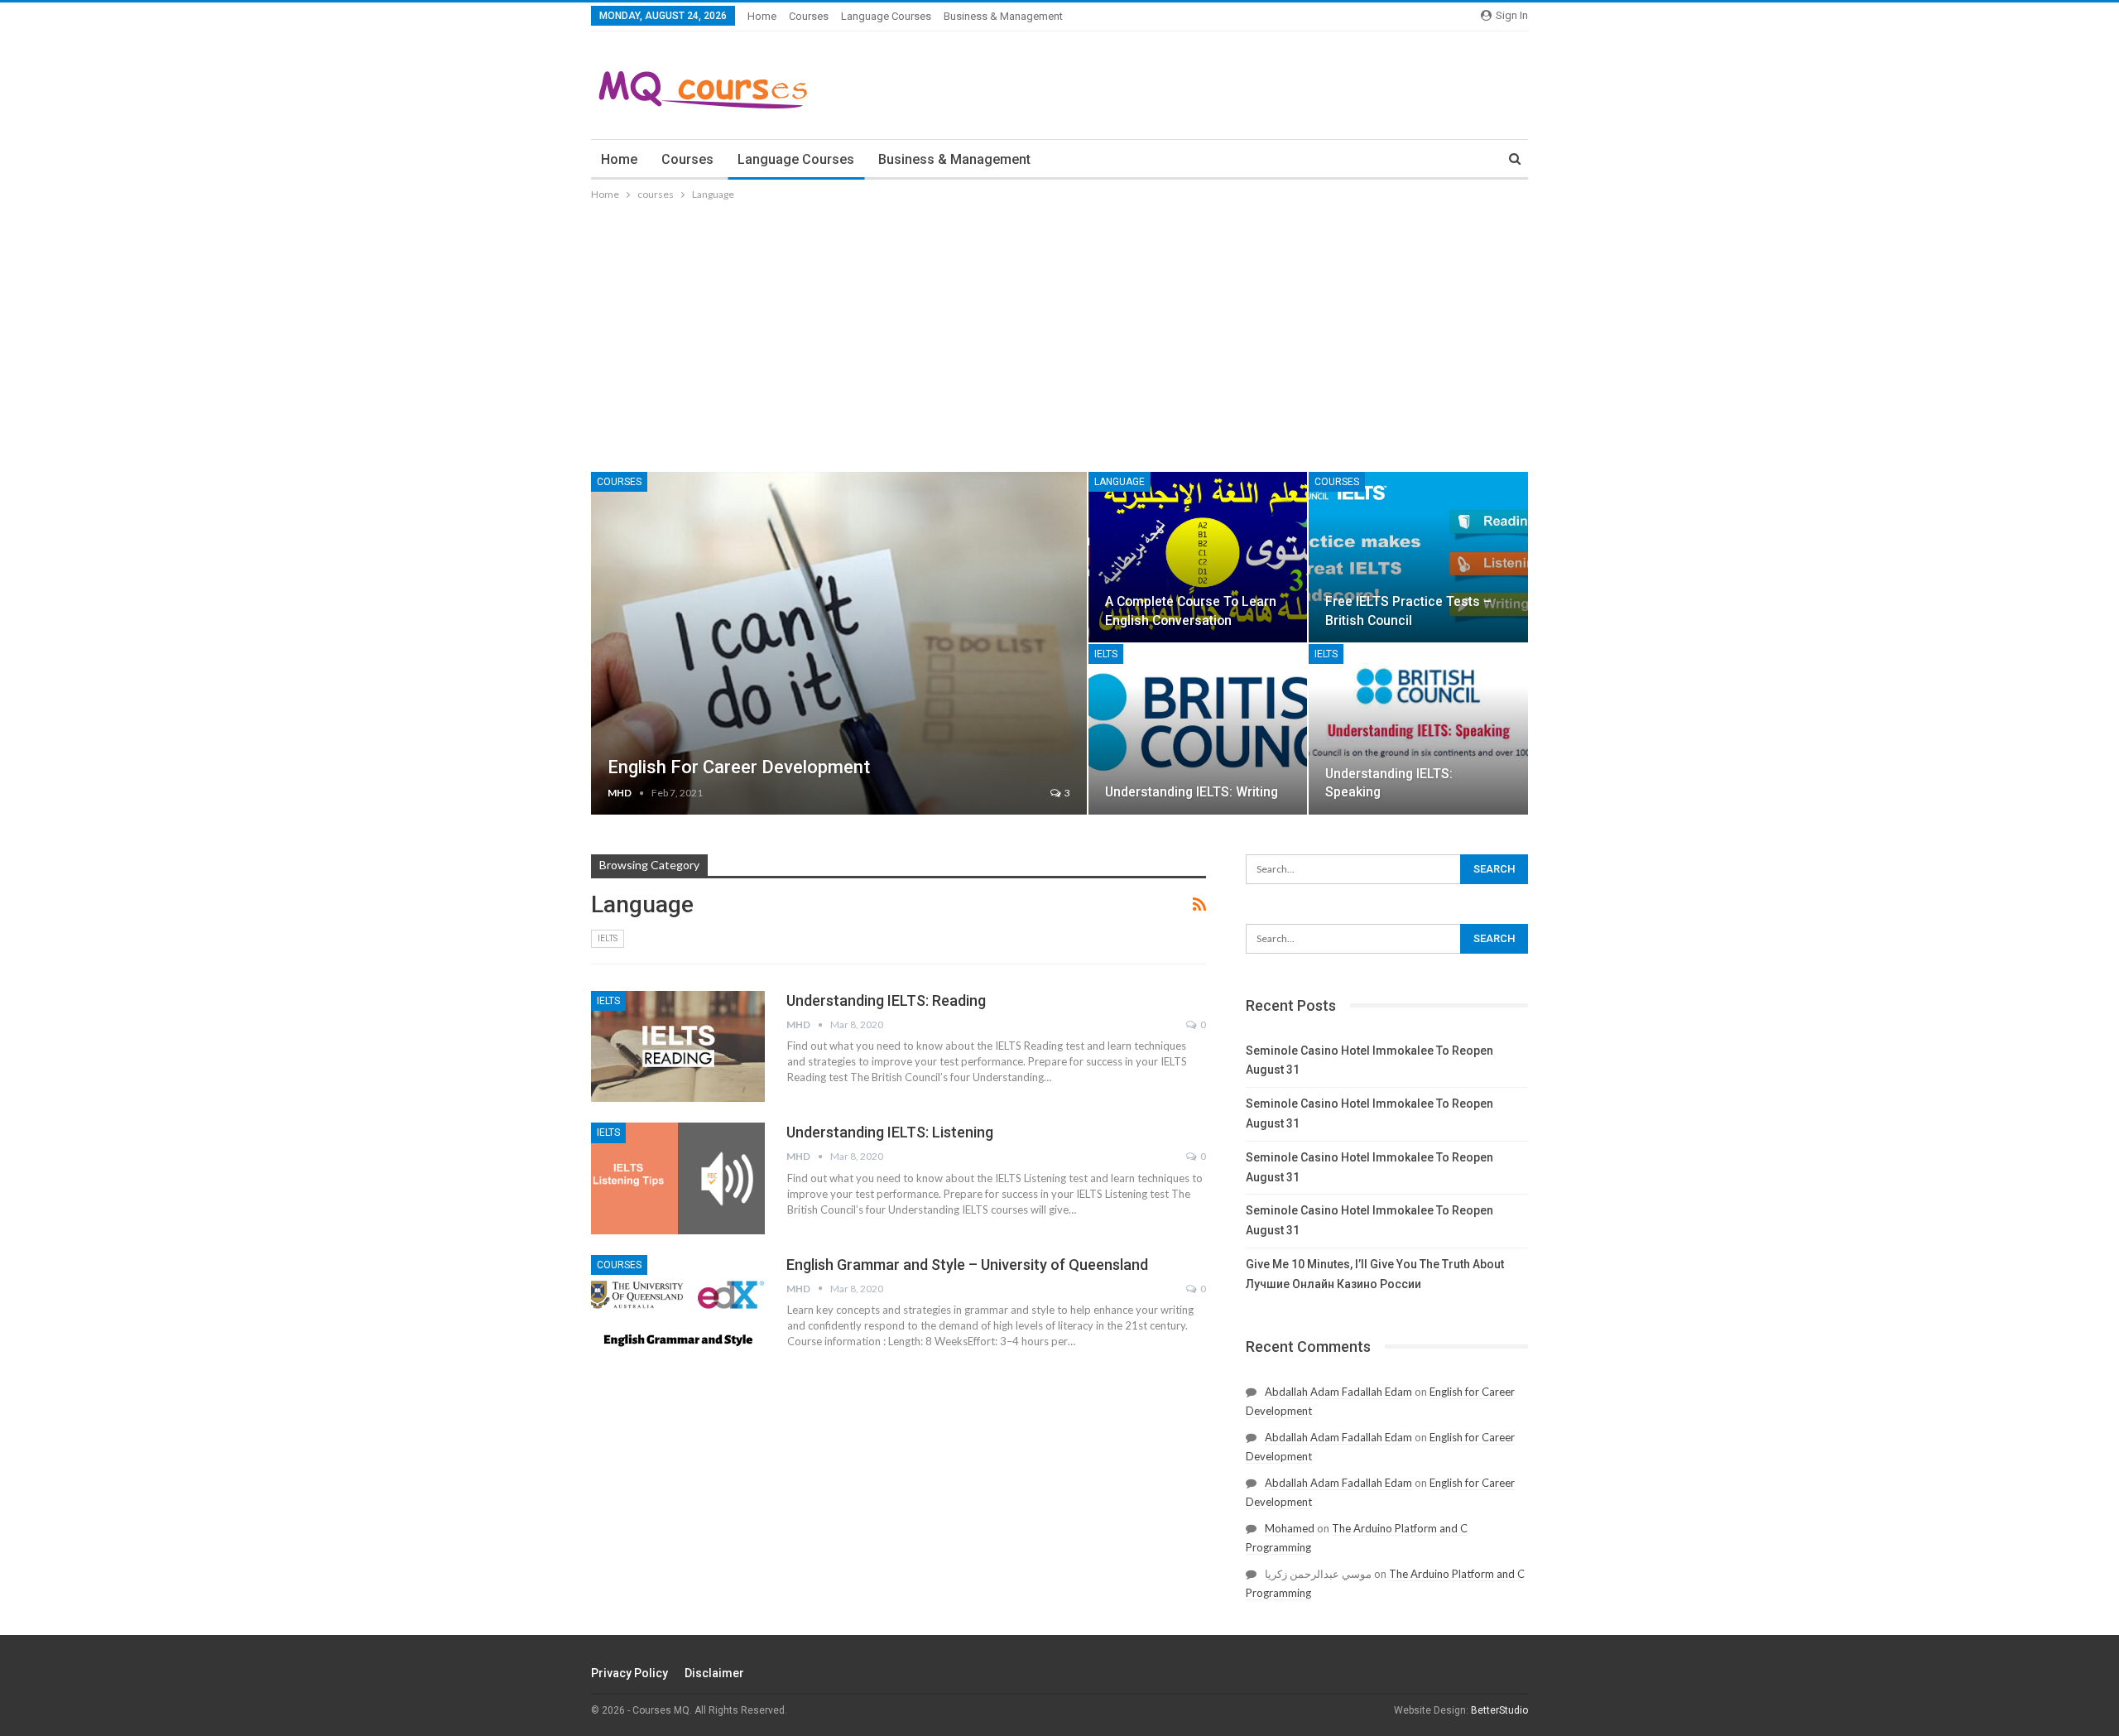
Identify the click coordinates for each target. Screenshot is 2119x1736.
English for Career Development (739, 767)
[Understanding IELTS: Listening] (678, 1178)
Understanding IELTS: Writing (1192, 792)
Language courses (886, 16)
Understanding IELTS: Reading (886, 1000)
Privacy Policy (629, 1673)
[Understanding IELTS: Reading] (678, 1046)
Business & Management (1003, 16)
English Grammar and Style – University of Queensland (967, 1265)
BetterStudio (1499, 1710)
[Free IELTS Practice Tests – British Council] (1418, 557)
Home (762, 16)
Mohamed (1290, 1528)
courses (809, 16)
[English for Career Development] (839, 643)
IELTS (1106, 654)
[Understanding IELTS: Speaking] (1418, 729)
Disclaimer (714, 1673)
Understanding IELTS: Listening (890, 1132)
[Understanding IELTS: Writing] (1198, 729)
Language (1120, 482)
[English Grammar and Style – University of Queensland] (678, 1310)
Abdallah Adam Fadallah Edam (1338, 1392)
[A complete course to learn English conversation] (1198, 557)
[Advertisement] (1059, 328)
